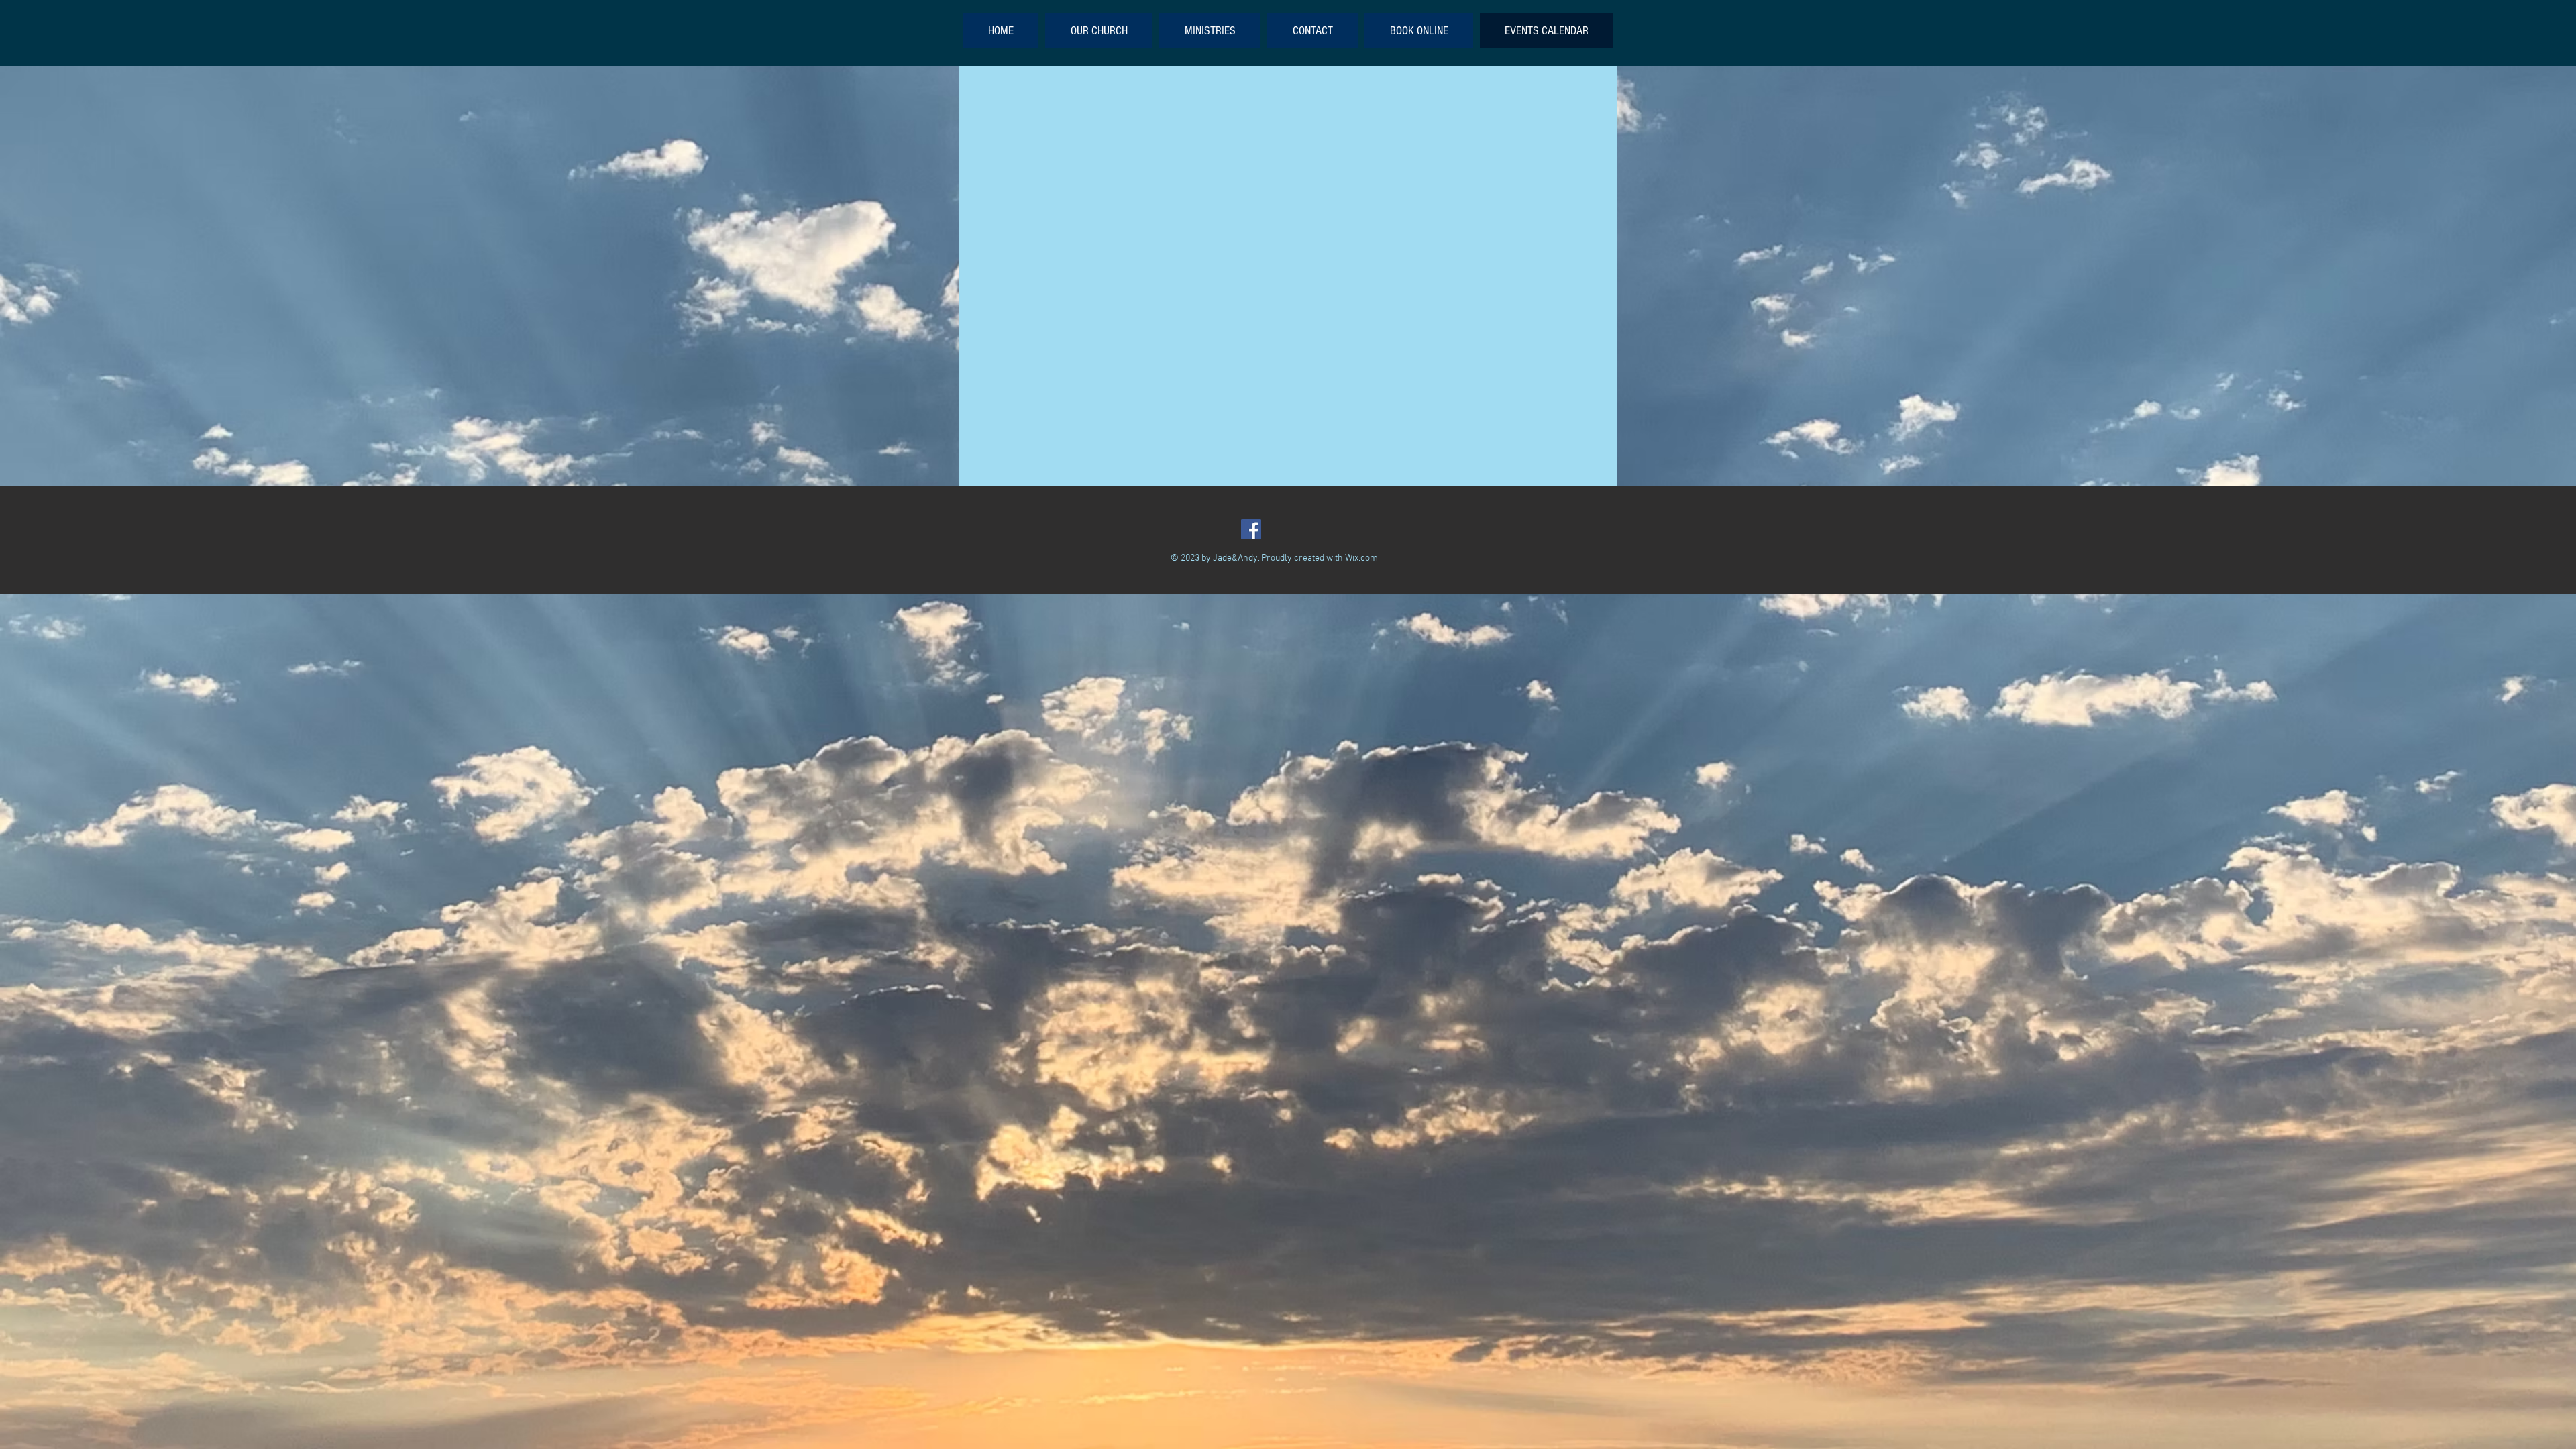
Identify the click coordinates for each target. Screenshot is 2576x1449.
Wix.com (1361, 558)
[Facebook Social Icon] (1251, 529)
